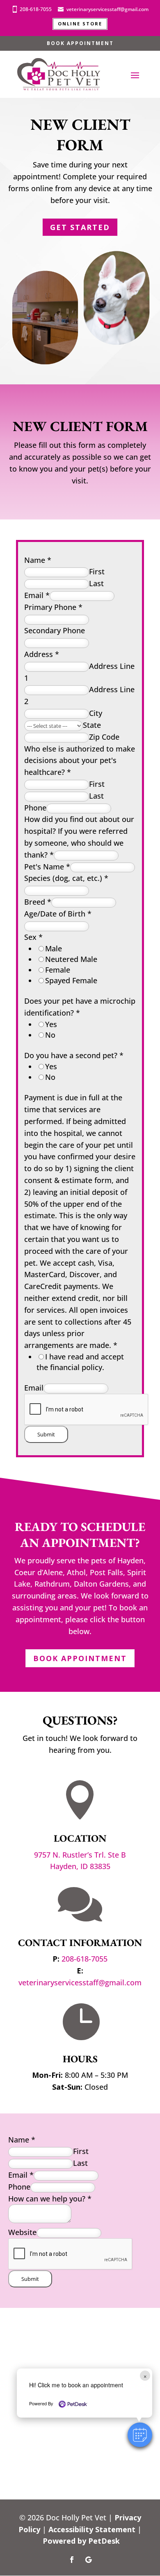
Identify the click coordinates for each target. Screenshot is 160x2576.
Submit (46, 1434)
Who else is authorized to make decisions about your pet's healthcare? (80, 761)
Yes (51, 1024)
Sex (33, 937)
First (97, 571)
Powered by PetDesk (81, 2541)
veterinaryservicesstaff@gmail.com (107, 9)
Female (58, 970)
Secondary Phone (55, 630)
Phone (35, 808)
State (92, 725)
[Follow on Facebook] (72, 2560)
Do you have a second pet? (74, 1055)
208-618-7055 (36, 9)
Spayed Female (71, 980)
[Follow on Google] (88, 2560)
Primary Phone (53, 607)
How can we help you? (50, 2199)
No (50, 1035)
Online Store (80, 24)
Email (37, 595)
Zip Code (104, 737)
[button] (140, 2435)
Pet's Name (47, 867)
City (96, 713)
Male (54, 948)
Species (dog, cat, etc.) (66, 878)
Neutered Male (71, 959)
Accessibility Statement (92, 2529)
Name (38, 560)
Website (22, 2232)
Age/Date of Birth (58, 914)
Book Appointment (80, 43)
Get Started (80, 227)
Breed (38, 902)
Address (42, 654)
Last (96, 583)
